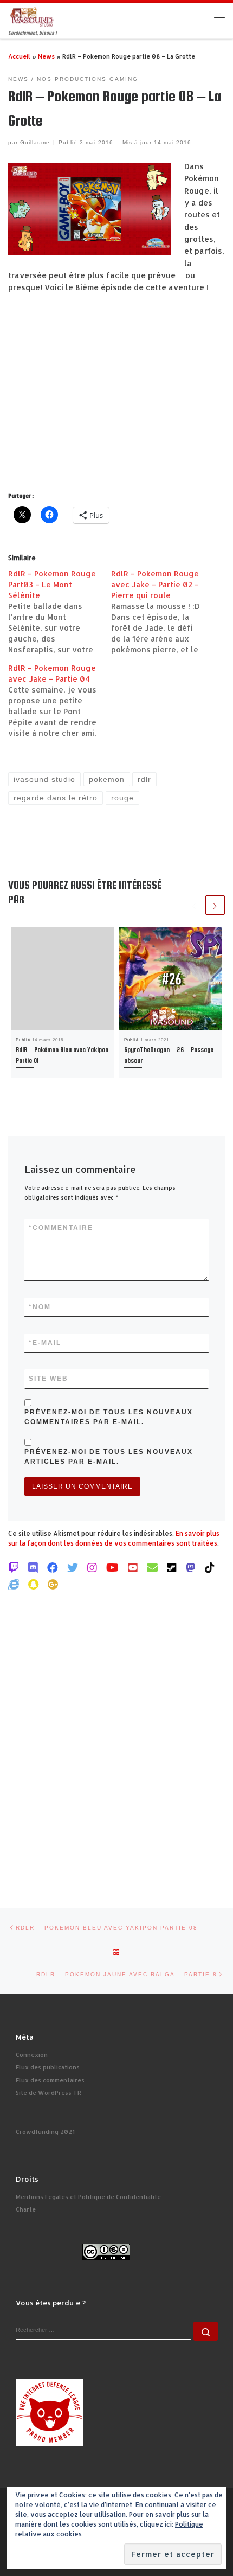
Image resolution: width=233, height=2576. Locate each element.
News (46, 56)
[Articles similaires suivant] (215, 905)
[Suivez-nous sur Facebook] (53, 1567)
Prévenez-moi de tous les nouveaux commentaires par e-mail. (109, 1417)
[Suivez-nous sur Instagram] (92, 1567)
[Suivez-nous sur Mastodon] (191, 1567)
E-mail (45, 1343)
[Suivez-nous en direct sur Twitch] (14, 1567)
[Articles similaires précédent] (194, 905)
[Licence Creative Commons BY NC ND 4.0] (106, 2251)
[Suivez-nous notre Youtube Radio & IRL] (133, 1567)
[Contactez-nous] (152, 1567)
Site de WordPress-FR (48, 2093)
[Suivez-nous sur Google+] (53, 1584)
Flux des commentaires (50, 2080)
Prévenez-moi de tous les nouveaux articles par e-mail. (109, 1457)
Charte (26, 2209)
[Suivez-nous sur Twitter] (73, 1567)
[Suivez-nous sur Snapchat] (33, 1584)
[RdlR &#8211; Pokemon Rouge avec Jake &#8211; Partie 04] (60, 701)
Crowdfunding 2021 (45, 2132)
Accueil (19, 56)
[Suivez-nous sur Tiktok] (210, 1567)
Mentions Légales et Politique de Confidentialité (88, 2197)
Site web (48, 1379)
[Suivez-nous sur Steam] (172, 1567)
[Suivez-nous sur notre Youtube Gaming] (112, 1567)
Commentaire (61, 1228)
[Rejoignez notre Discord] (33, 1567)
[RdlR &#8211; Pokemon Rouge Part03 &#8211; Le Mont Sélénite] (60, 612)
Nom (40, 1307)
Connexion (32, 2055)
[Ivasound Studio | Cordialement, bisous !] (32, 16)
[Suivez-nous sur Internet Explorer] (14, 1584)
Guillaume (35, 142)
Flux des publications (48, 2067)
